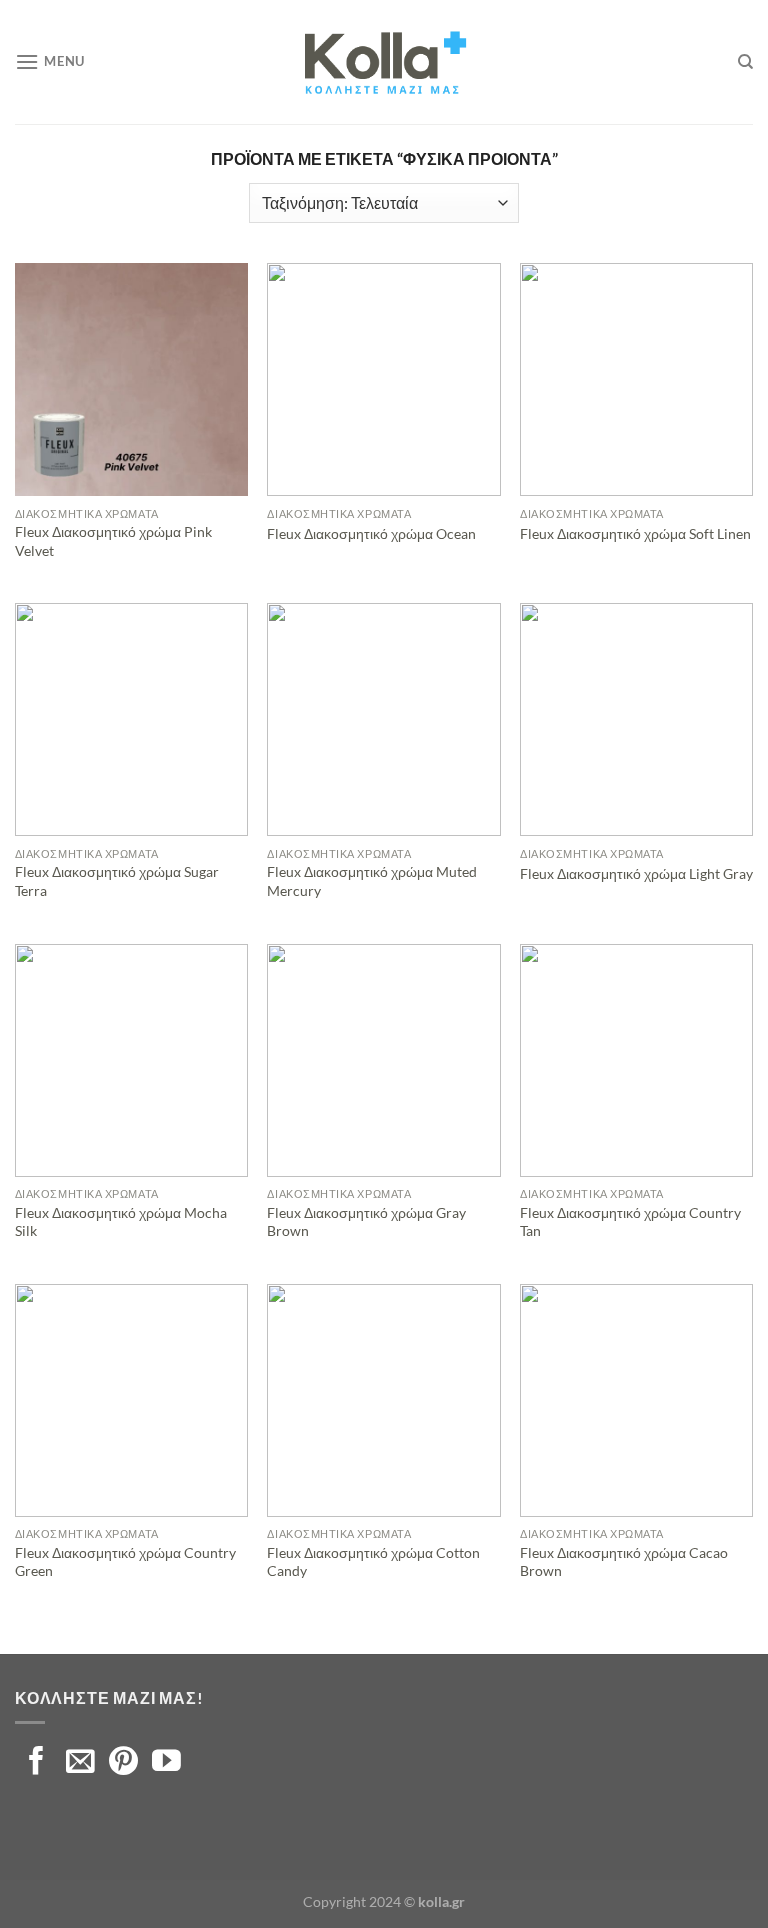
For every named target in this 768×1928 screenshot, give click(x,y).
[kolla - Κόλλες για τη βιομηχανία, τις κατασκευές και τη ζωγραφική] (384, 62)
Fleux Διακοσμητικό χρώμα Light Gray (636, 873)
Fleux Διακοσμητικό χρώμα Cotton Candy (373, 1562)
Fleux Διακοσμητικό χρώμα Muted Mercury (372, 881)
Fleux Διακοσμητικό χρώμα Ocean (371, 533)
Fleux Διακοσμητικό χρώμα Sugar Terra (117, 881)
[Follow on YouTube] (166, 1763)
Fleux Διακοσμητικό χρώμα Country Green (125, 1562)
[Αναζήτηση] (745, 62)
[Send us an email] (80, 1763)
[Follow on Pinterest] (123, 1763)
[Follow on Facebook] (36, 1763)
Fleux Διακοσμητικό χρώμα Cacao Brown (624, 1562)
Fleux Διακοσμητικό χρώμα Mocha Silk (121, 1222)
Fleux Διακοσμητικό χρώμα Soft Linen (635, 533)
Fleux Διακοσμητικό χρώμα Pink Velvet (113, 541)
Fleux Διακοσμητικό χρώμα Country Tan (630, 1222)
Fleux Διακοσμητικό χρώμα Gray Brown (366, 1222)
